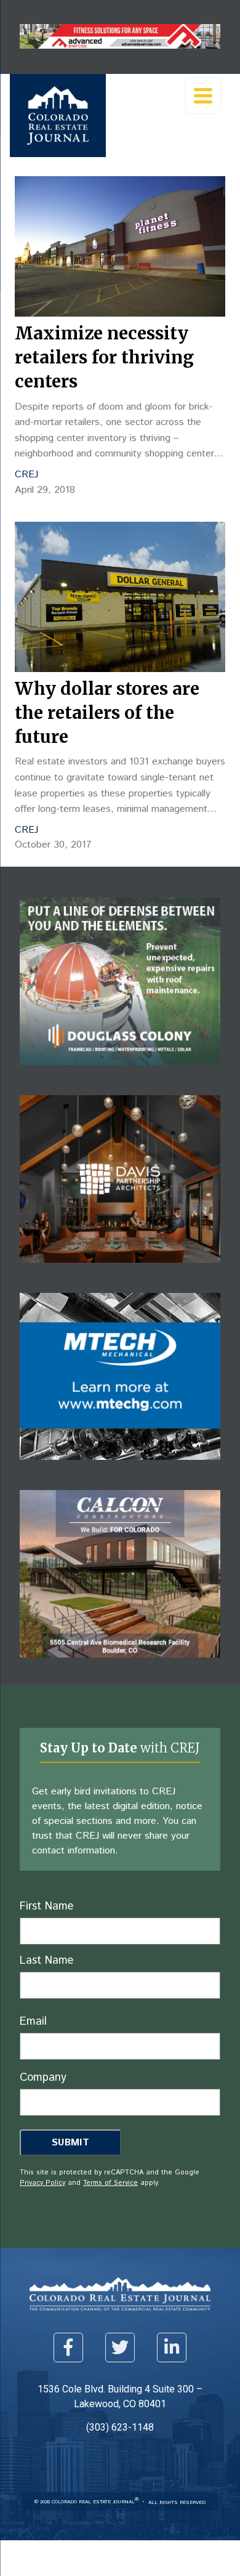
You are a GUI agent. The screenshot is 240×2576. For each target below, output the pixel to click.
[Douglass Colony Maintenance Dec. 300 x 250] (120, 1074)
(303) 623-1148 (120, 2427)
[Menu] (203, 95)
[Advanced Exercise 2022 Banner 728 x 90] (120, 45)
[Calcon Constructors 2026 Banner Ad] (120, 1667)
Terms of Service (110, 2183)
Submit (70, 2143)
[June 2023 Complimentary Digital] (120, 1272)
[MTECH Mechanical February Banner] (120, 1469)
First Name (46, 1906)
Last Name (46, 1961)
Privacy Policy (42, 2183)
